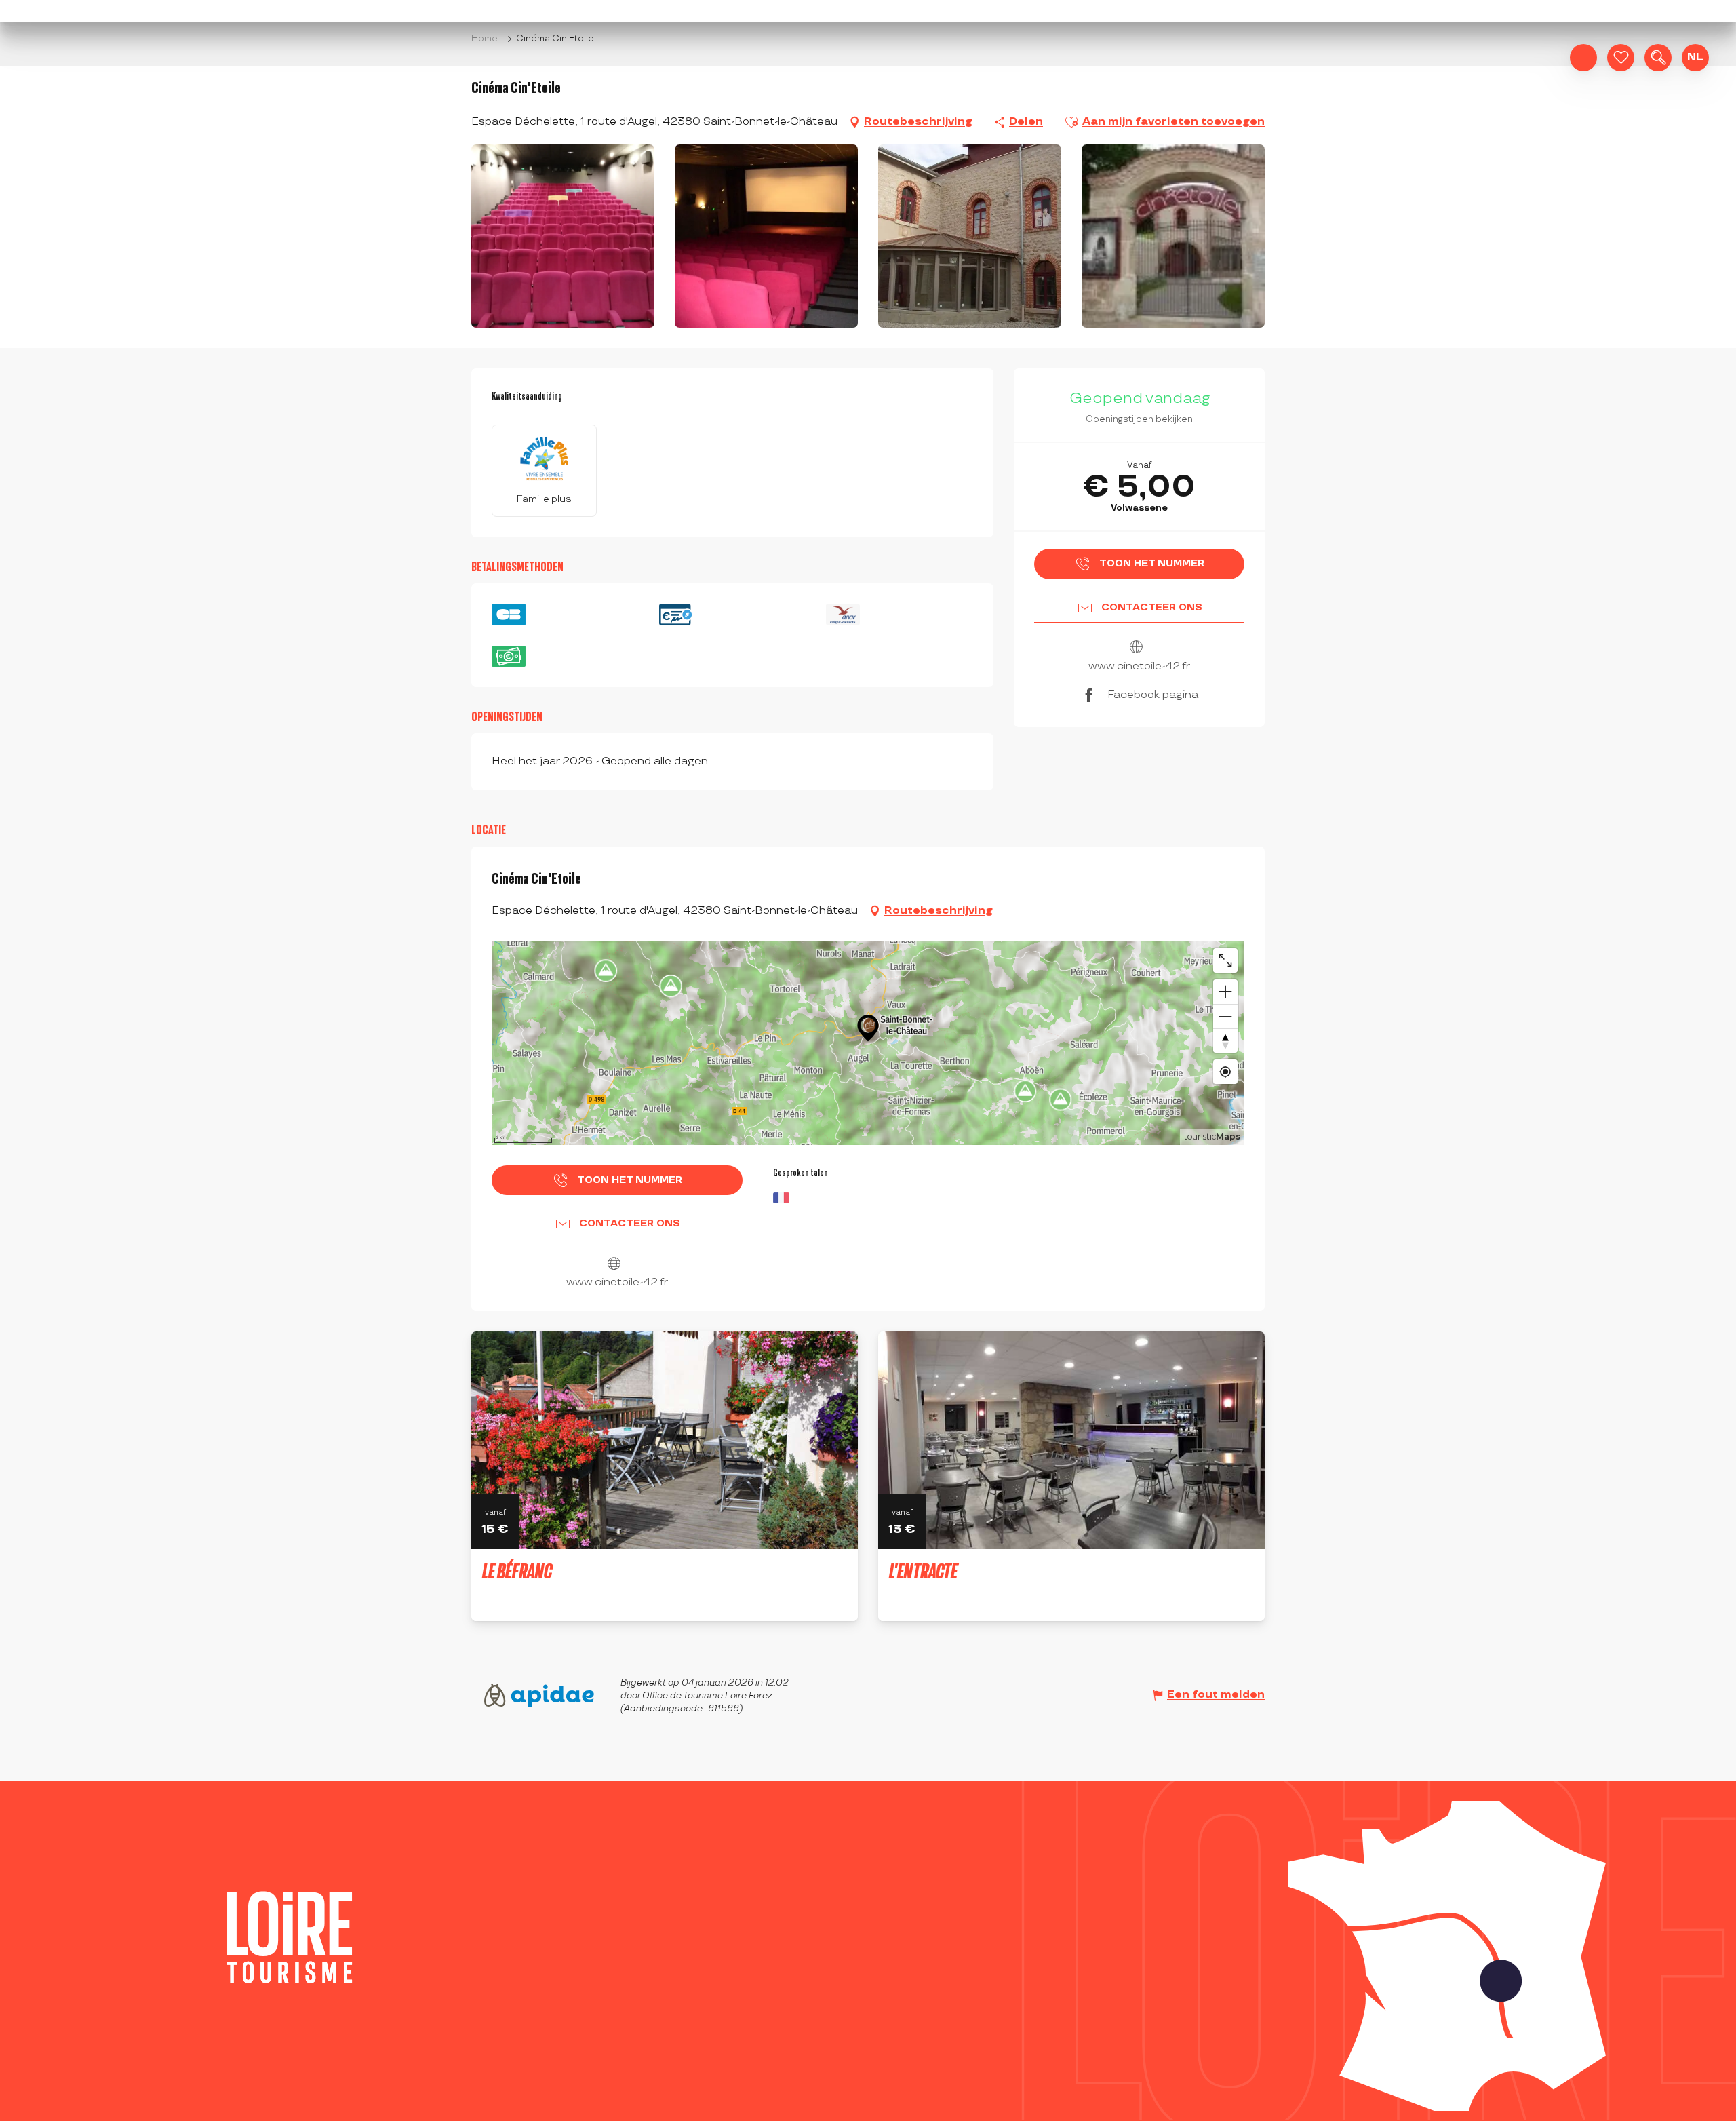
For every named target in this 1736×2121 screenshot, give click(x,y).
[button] (1658, 58)
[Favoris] (1621, 58)
